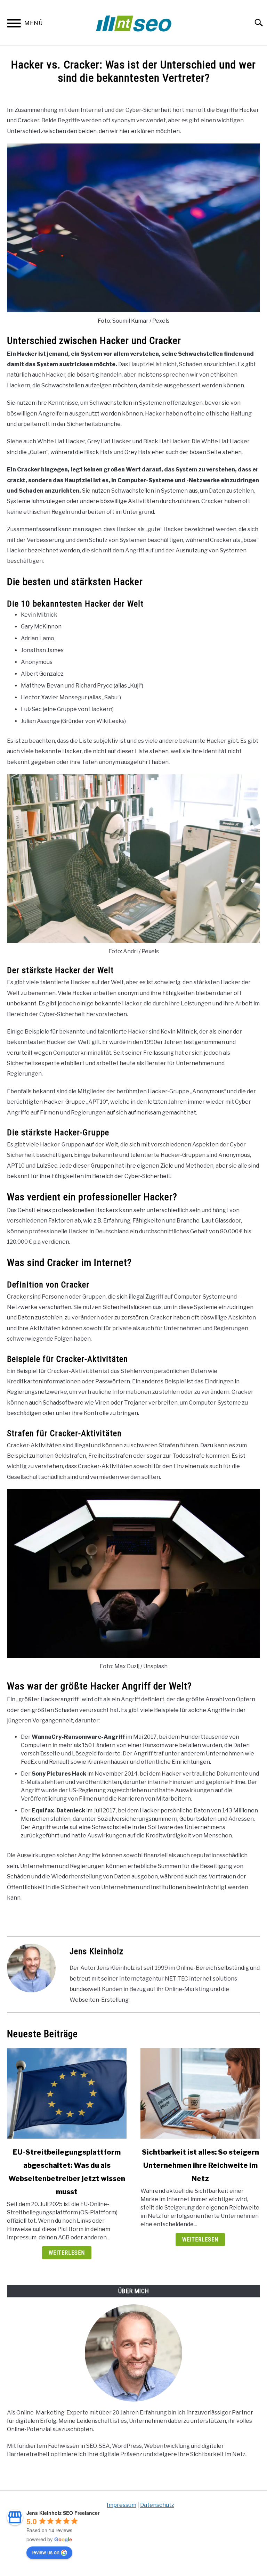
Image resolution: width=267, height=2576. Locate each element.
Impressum (122, 2505)
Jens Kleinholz (96, 1951)
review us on (46, 2552)
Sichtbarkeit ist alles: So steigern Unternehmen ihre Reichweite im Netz (200, 2165)
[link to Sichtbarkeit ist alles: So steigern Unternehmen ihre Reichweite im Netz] (200, 2093)
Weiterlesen (67, 2253)
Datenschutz (157, 2505)
